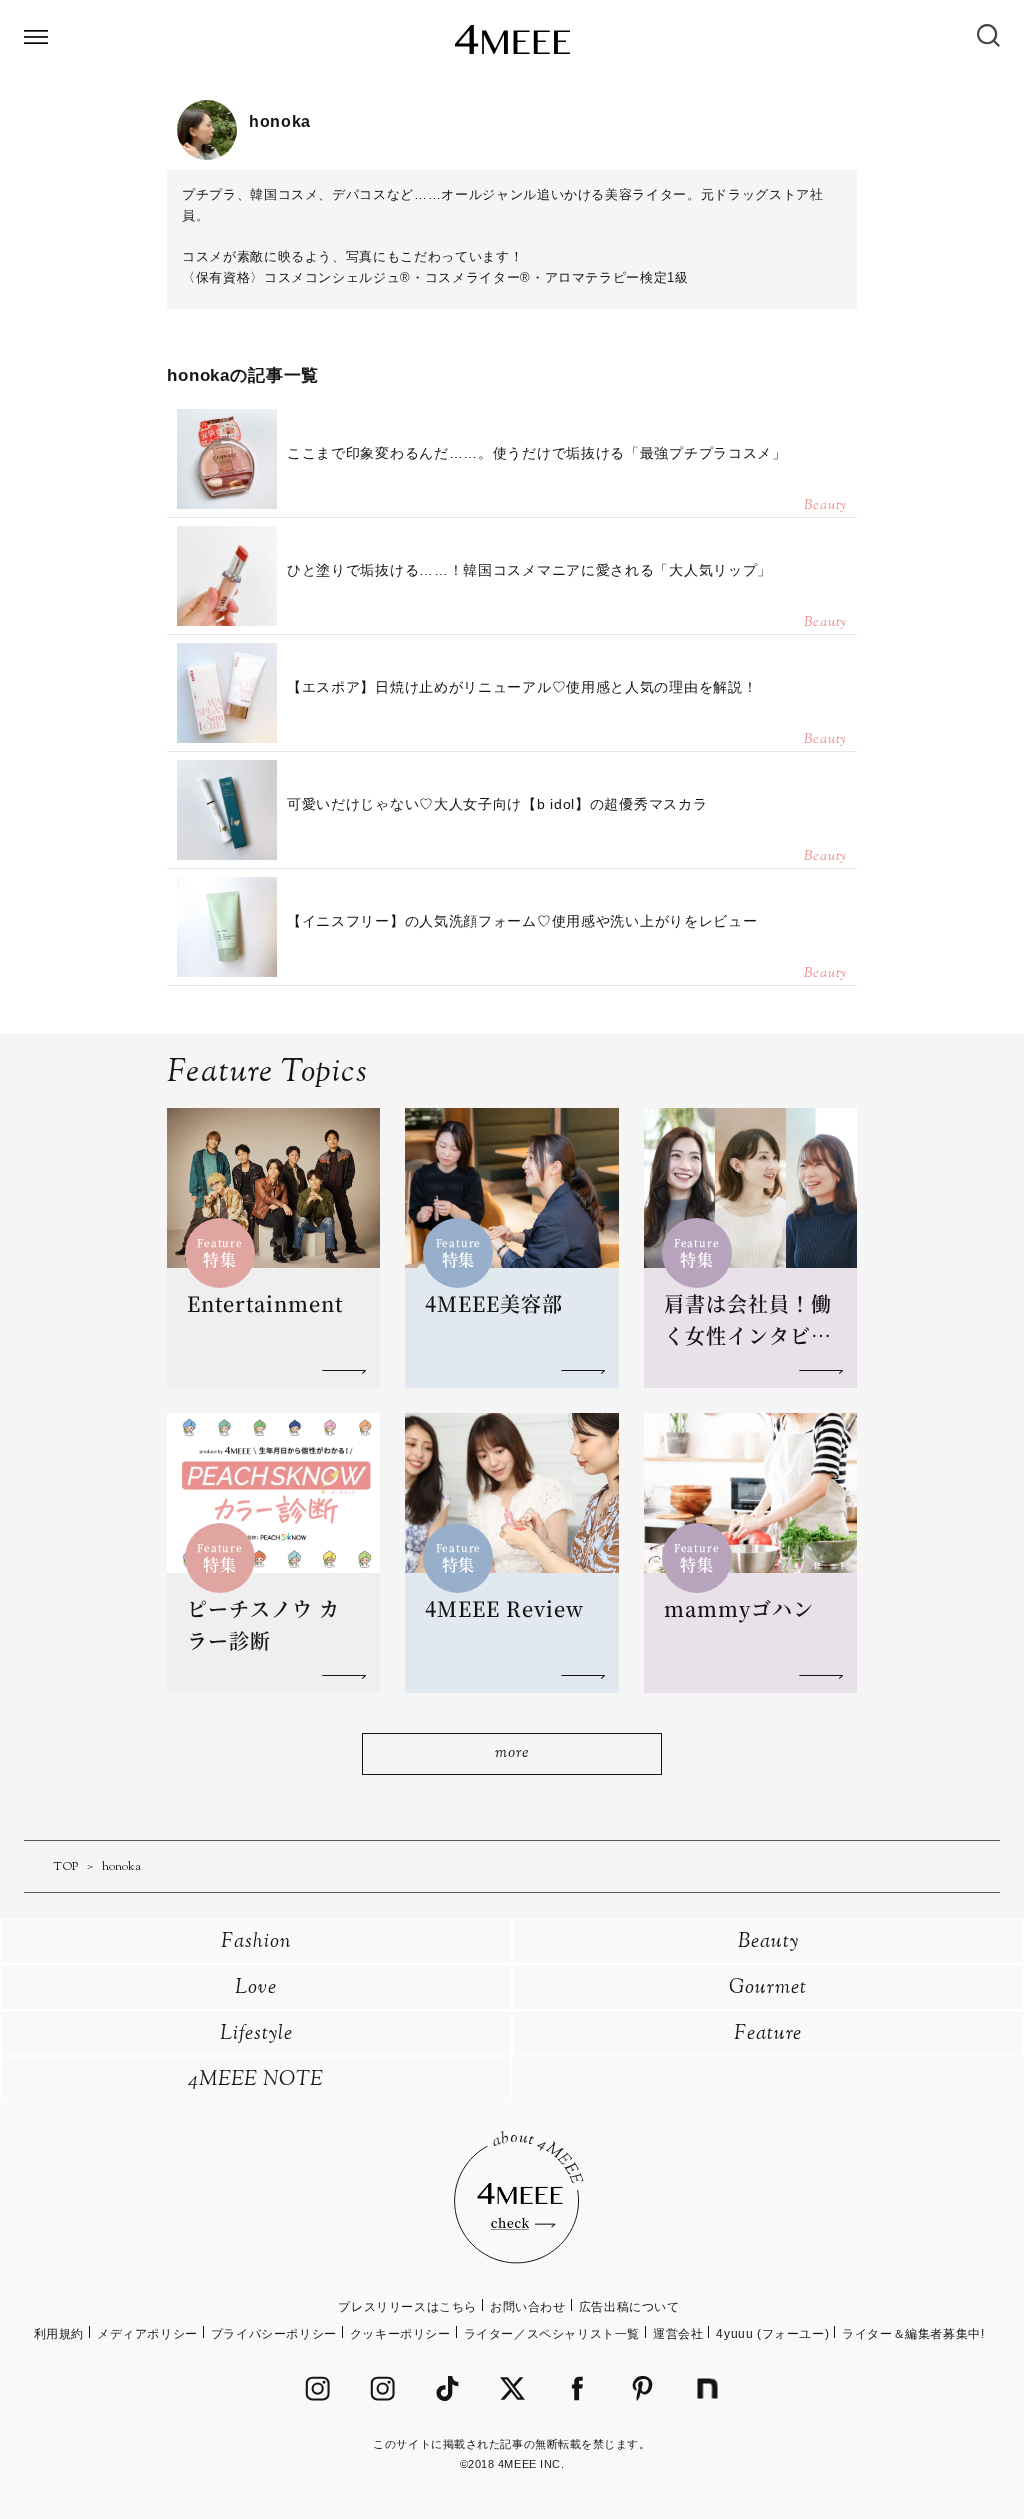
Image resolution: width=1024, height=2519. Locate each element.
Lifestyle (256, 2034)
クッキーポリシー (400, 2334)
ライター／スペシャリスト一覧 (552, 2334)
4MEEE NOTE (256, 2080)
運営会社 (678, 2334)
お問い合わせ (528, 2307)
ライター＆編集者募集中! (913, 2334)
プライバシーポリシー (274, 2334)
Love (256, 1988)
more (511, 1753)
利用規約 (59, 2334)
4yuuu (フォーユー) (772, 2334)
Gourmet (768, 1988)
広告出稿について (629, 2307)
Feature (768, 2034)
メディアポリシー (147, 2334)
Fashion (256, 1942)
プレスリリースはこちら (407, 2307)
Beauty (768, 1942)
